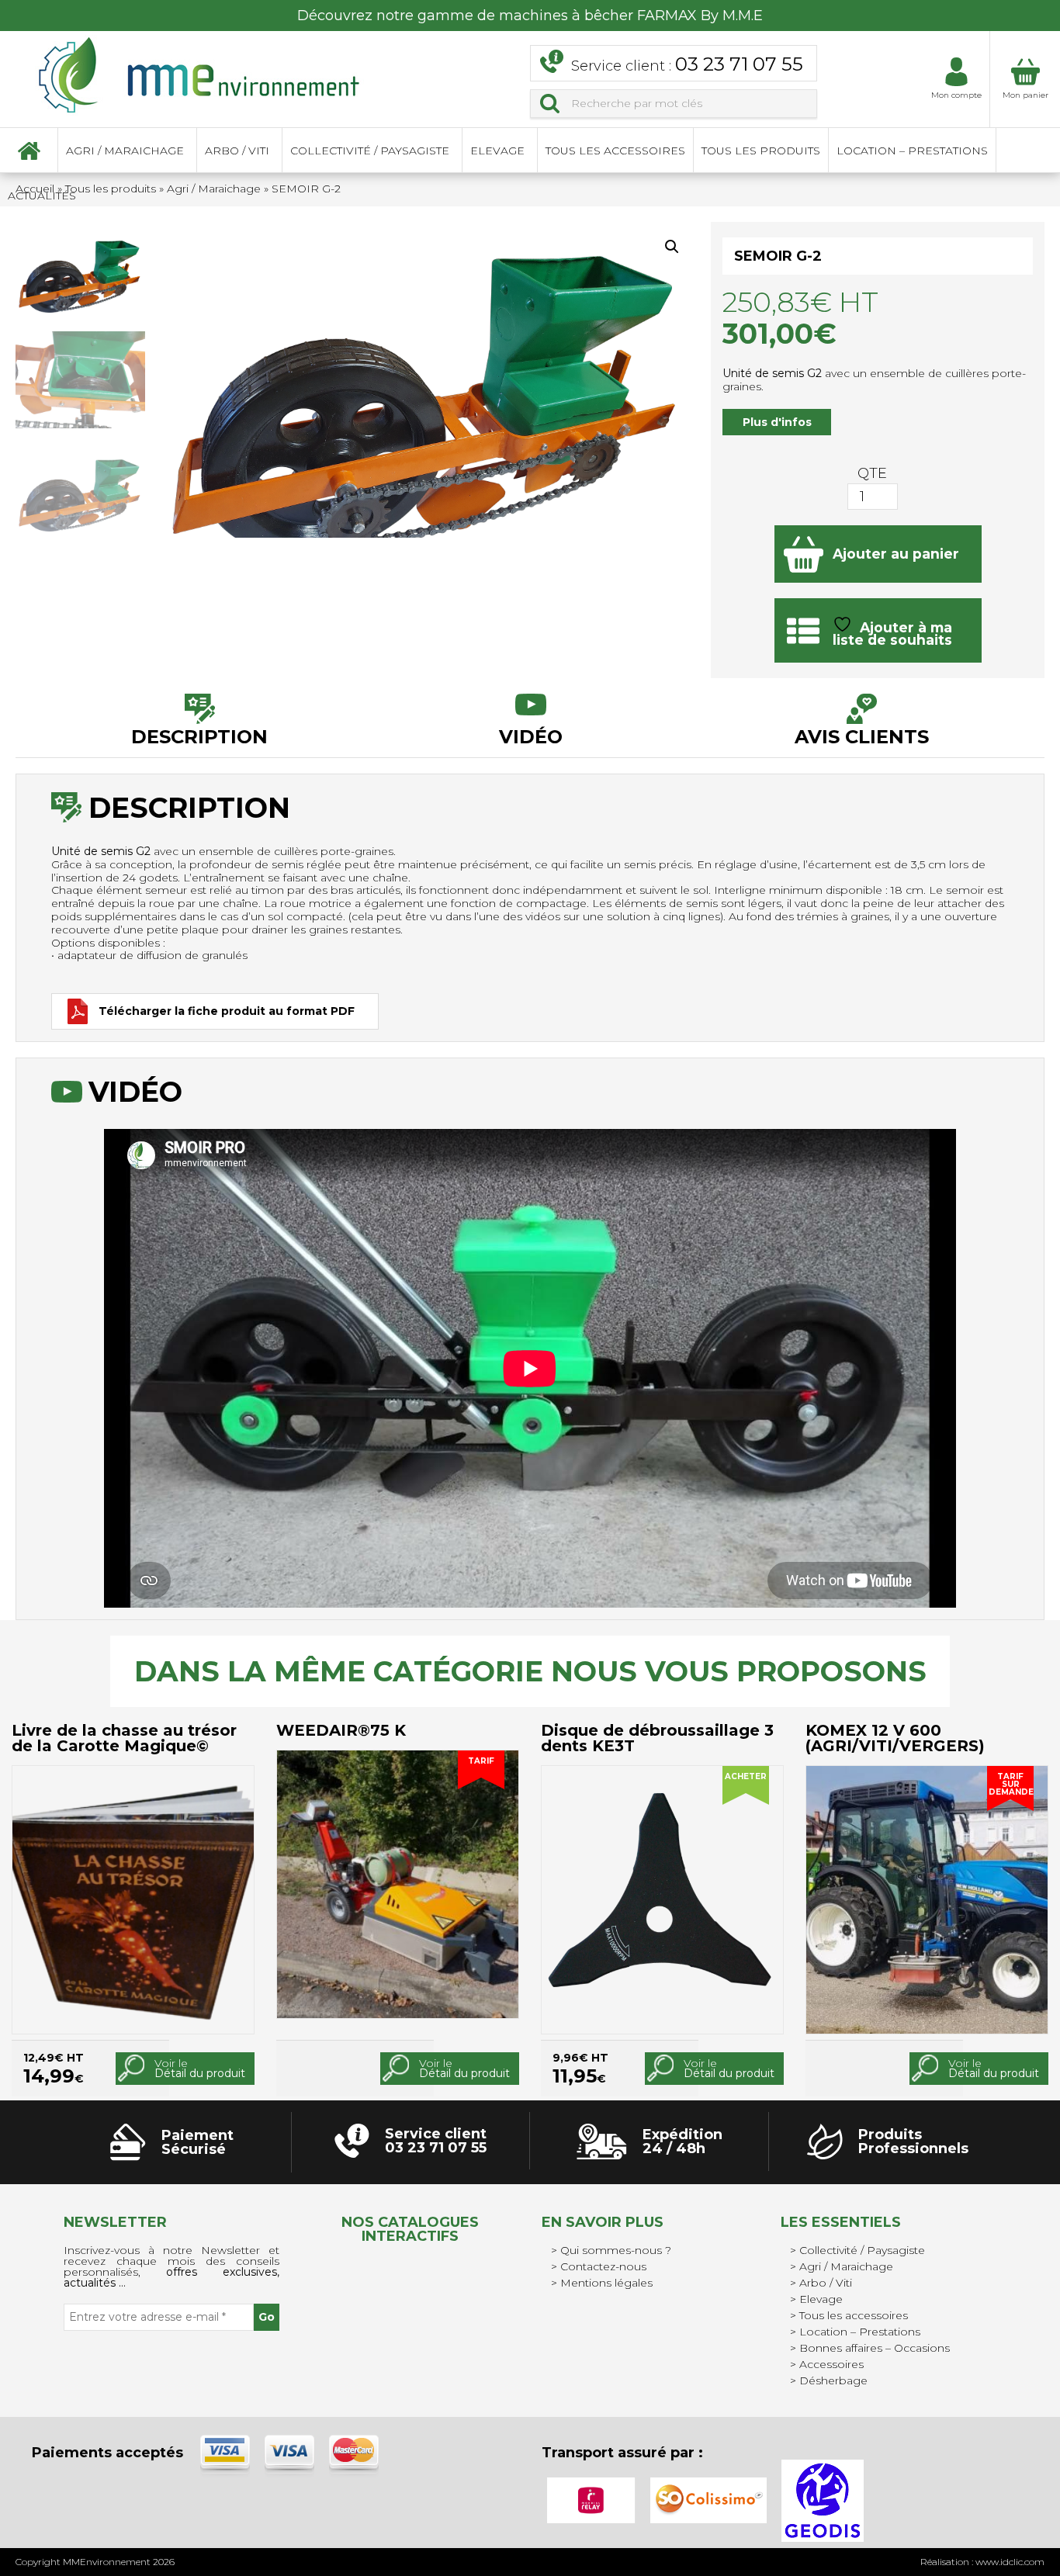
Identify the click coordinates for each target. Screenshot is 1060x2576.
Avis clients (862, 736)
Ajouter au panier (896, 554)
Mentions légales (606, 2283)
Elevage (497, 151)
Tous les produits (761, 151)
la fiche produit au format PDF (227, 1011)
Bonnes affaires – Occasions (875, 2348)
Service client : (687, 64)
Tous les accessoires (615, 151)
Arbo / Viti (237, 151)
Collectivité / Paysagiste (370, 151)
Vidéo (531, 736)
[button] (672, 247)
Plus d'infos (777, 422)
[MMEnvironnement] (199, 73)
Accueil (29, 151)
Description (199, 736)
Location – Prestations (912, 151)
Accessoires (831, 2364)
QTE (872, 473)
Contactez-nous (603, 2266)
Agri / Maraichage (125, 151)
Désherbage (833, 2380)
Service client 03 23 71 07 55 (436, 2141)
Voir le (200, 2068)
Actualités (42, 196)
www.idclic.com (1010, 2562)
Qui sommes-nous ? (616, 2250)
